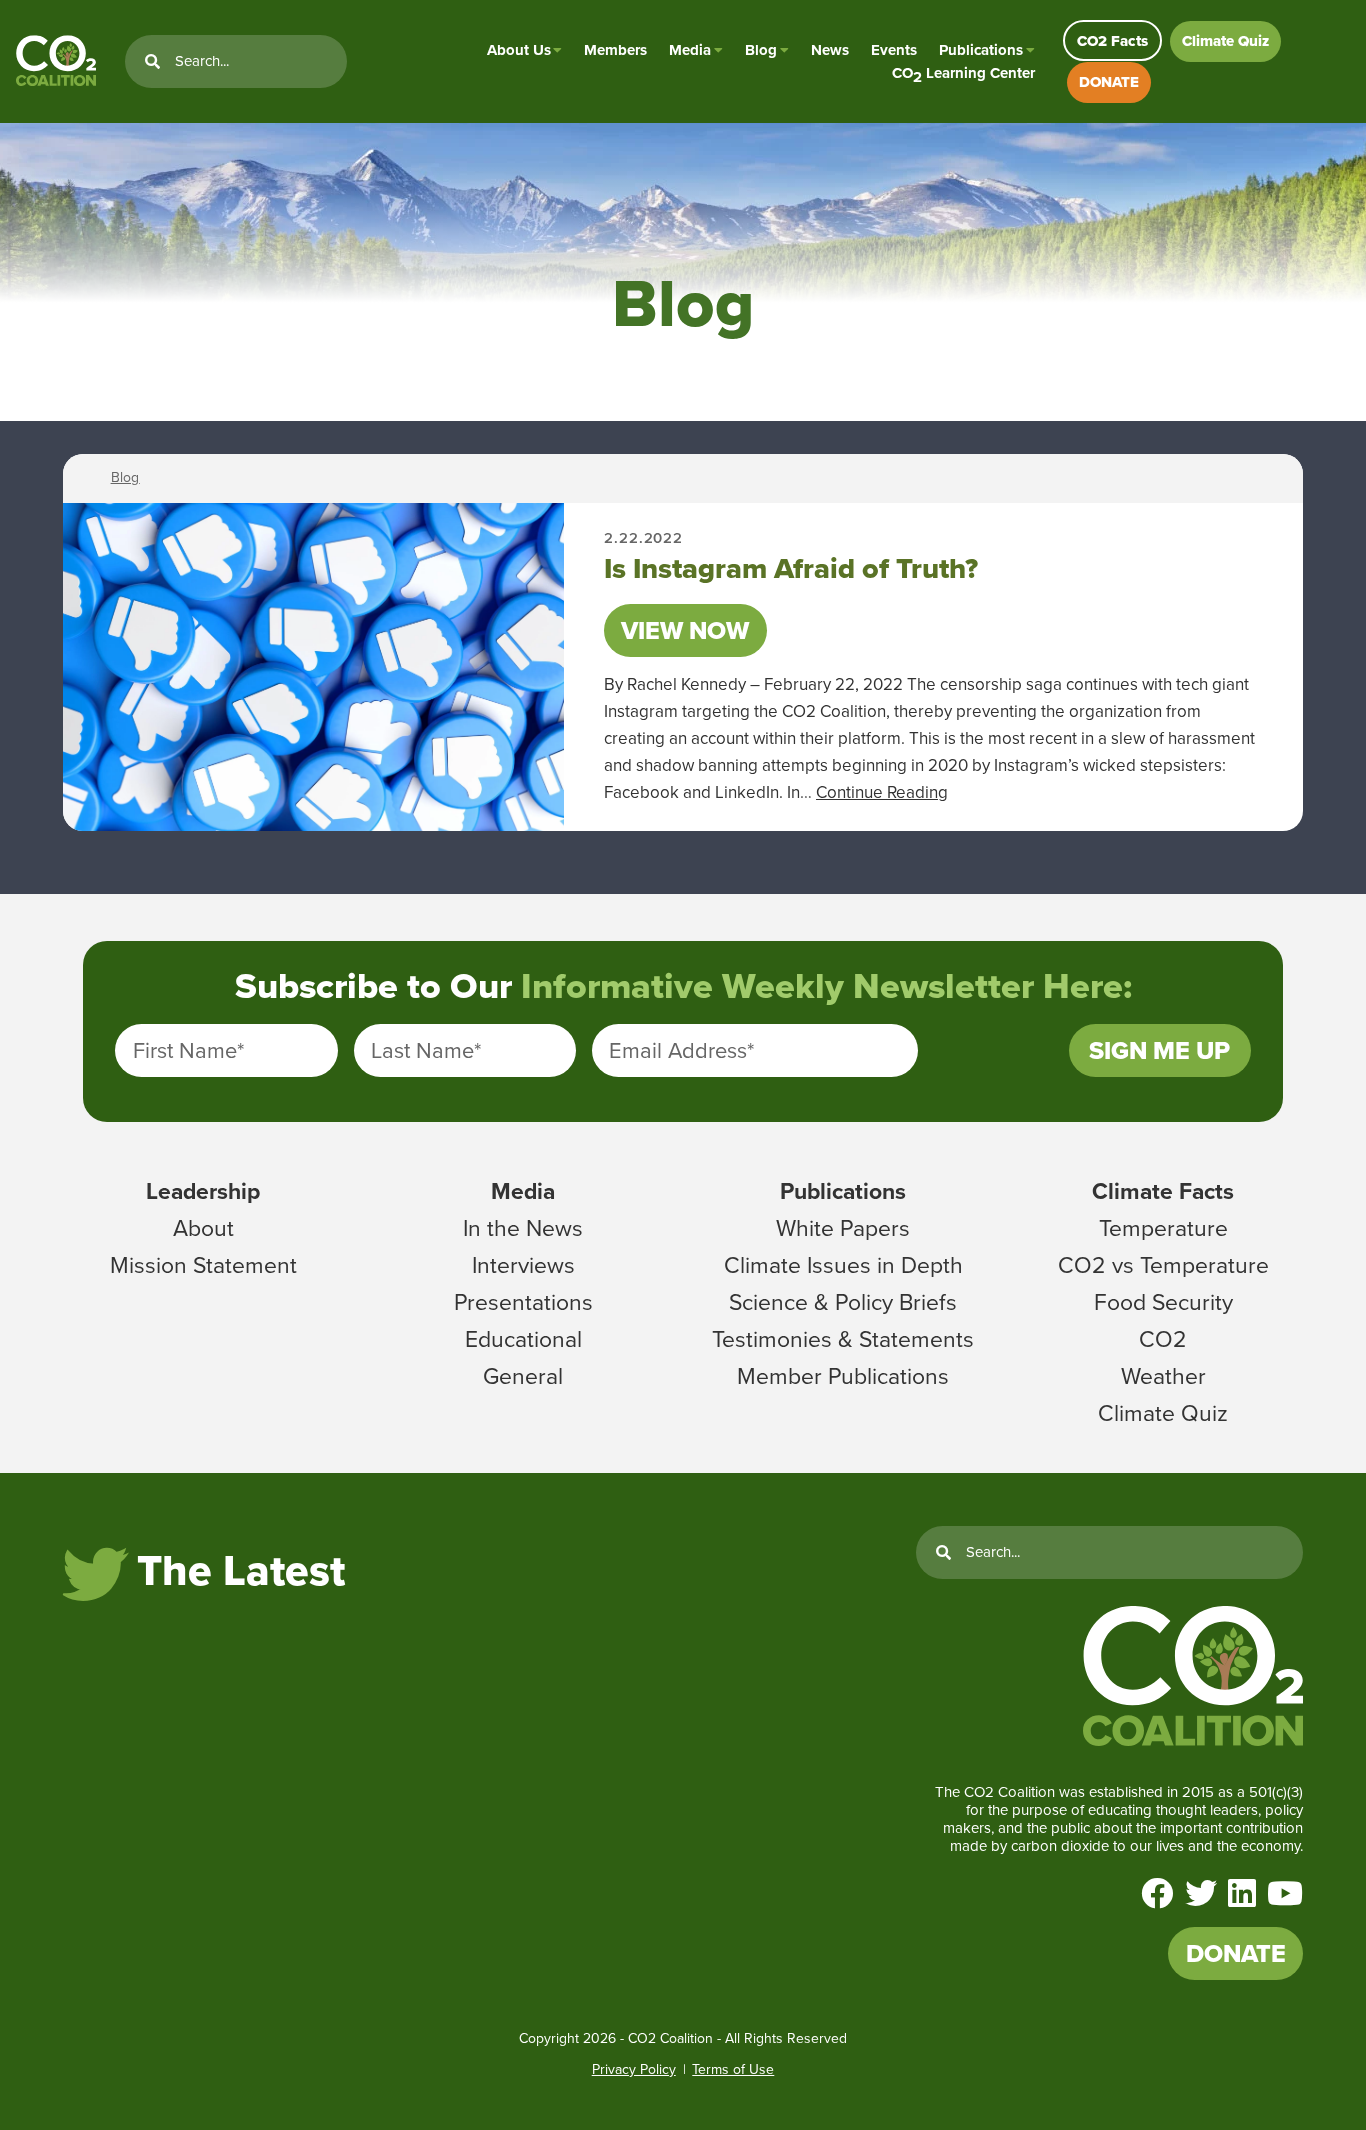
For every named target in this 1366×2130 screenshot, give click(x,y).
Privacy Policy (634, 2069)
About (203, 1228)
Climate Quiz (1225, 41)
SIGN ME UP (1159, 1050)
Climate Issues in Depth (843, 1265)
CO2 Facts (1112, 41)
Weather (1163, 1376)
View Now (685, 630)
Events (894, 50)
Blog (761, 50)
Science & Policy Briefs (843, 1302)
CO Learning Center (963, 73)
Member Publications (843, 1376)
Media (690, 50)
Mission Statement (203, 1265)
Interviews (523, 1265)
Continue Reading (882, 792)
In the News (523, 1228)
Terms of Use (733, 2069)
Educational (523, 1339)
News (830, 50)
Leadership (203, 1191)
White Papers (843, 1228)
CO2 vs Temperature (1163, 1265)
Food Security (1163, 1302)
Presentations (523, 1302)
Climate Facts (1163, 1191)
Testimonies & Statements (843, 1339)
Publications (981, 50)
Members (615, 50)
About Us (519, 50)
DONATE (1109, 82)
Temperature (1163, 1228)
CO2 (1163, 1339)
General (523, 1376)
